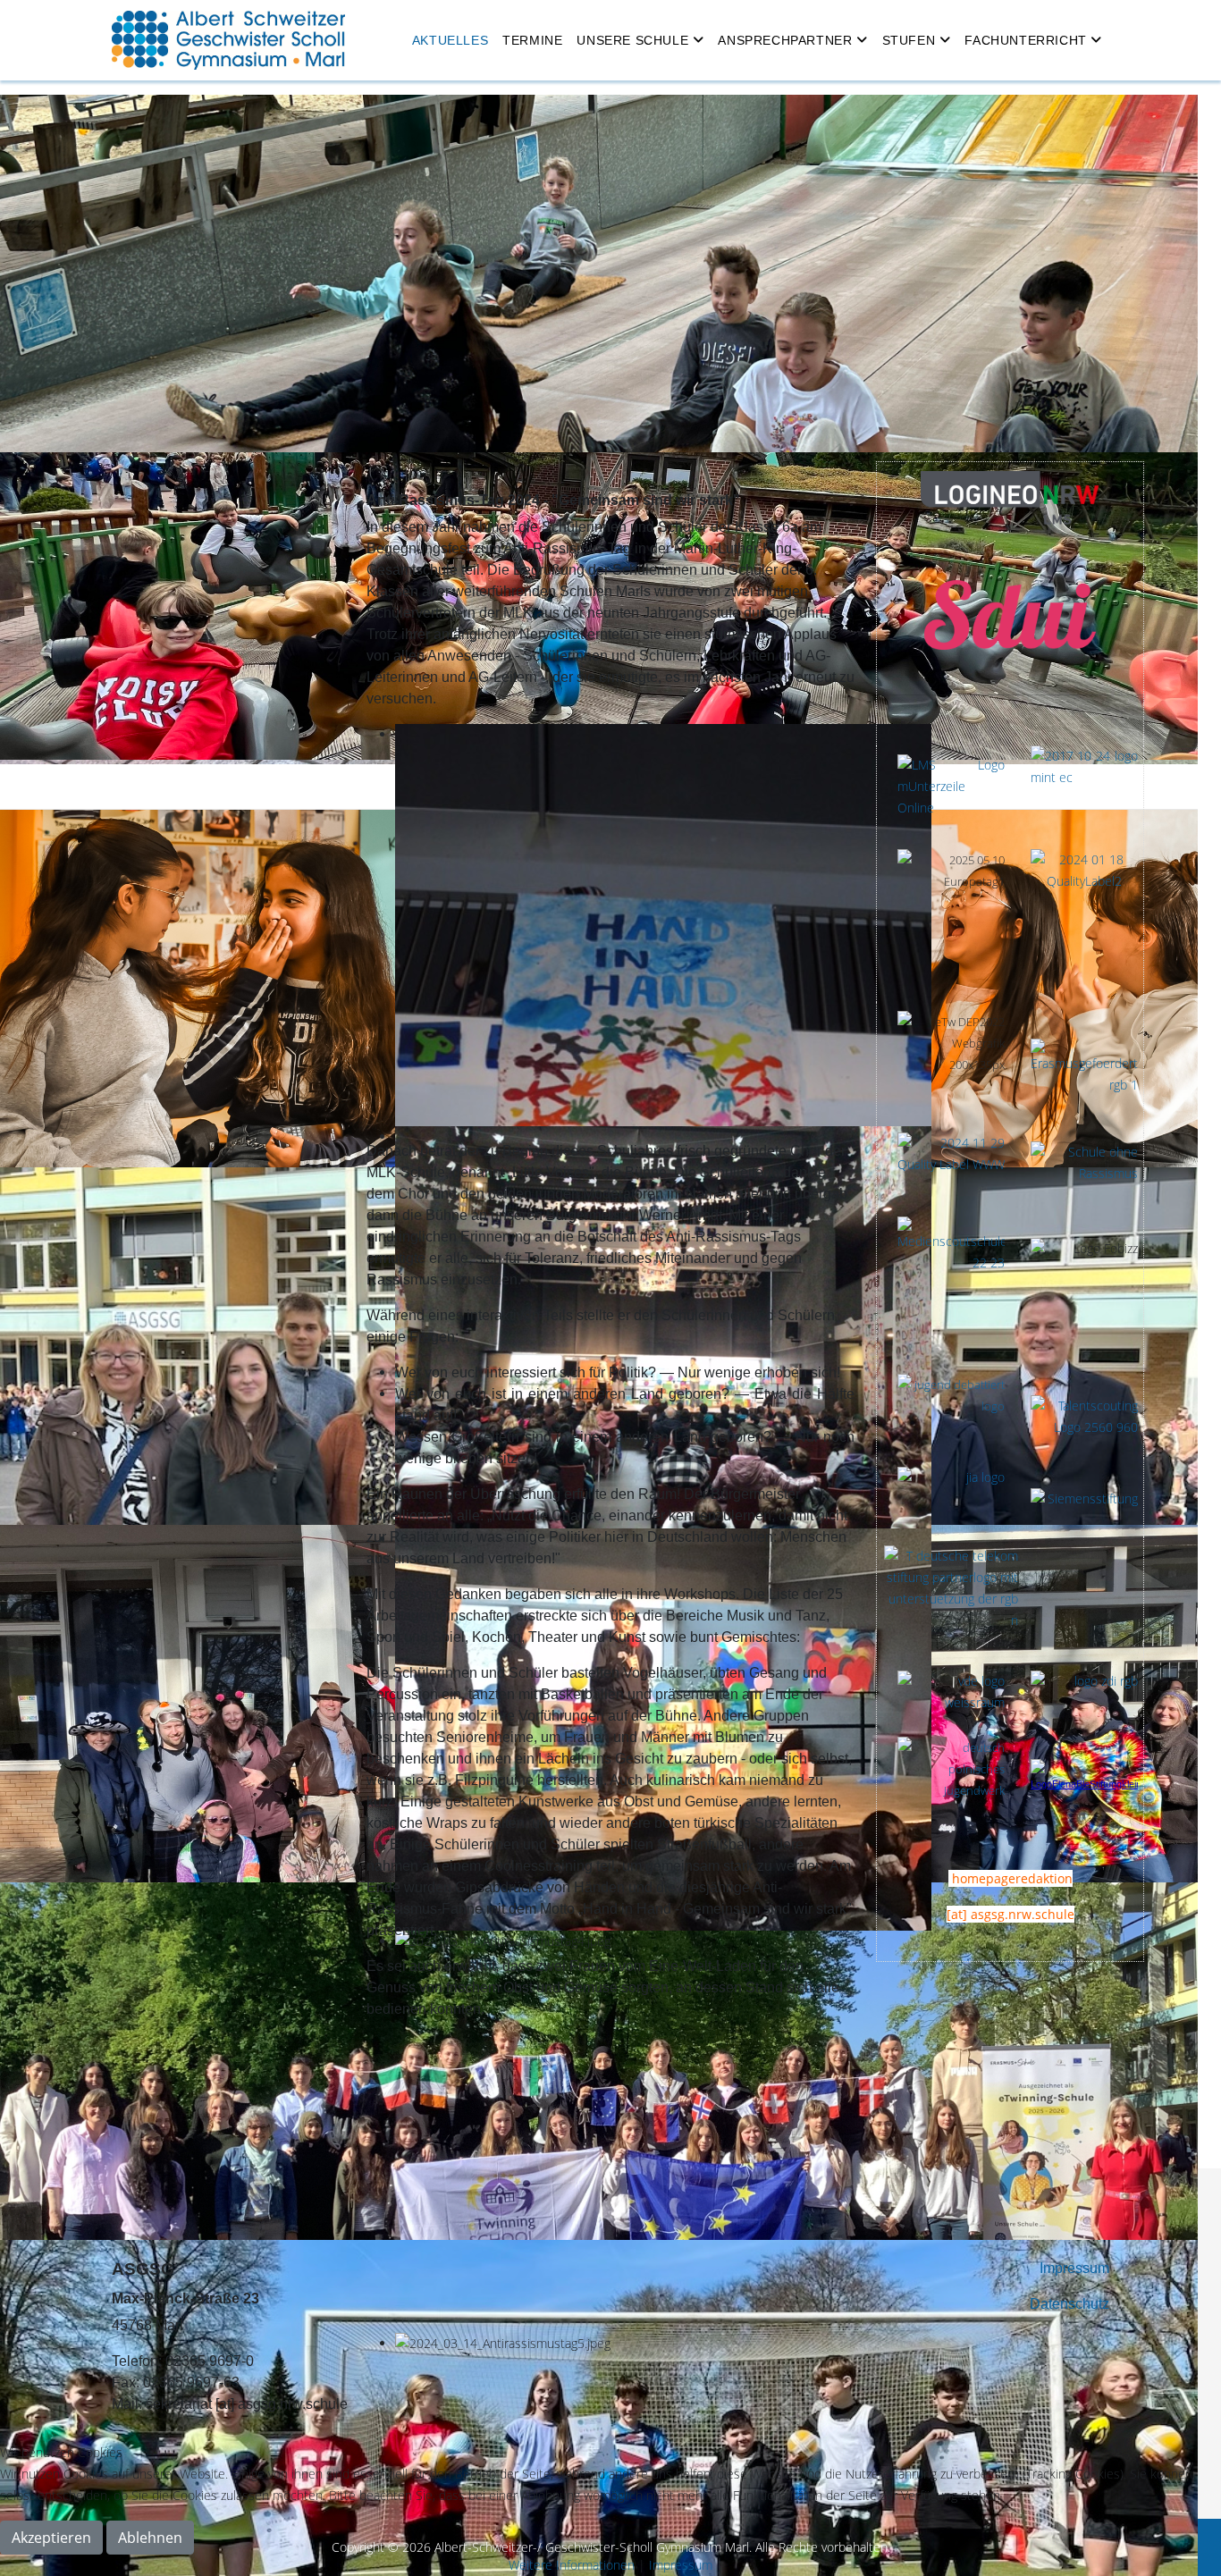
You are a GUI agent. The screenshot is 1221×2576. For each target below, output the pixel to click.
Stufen (909, 40)
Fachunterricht (1025, 40)
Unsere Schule (632, 40)
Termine (532, 40)
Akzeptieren (51, 2538)
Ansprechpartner (785, 40)
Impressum (1074, 2268)
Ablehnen (150, 2538)
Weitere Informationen (572, 2565)
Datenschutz (1069, 2304)
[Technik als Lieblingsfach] (951, 1497)
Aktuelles (450, 40)
